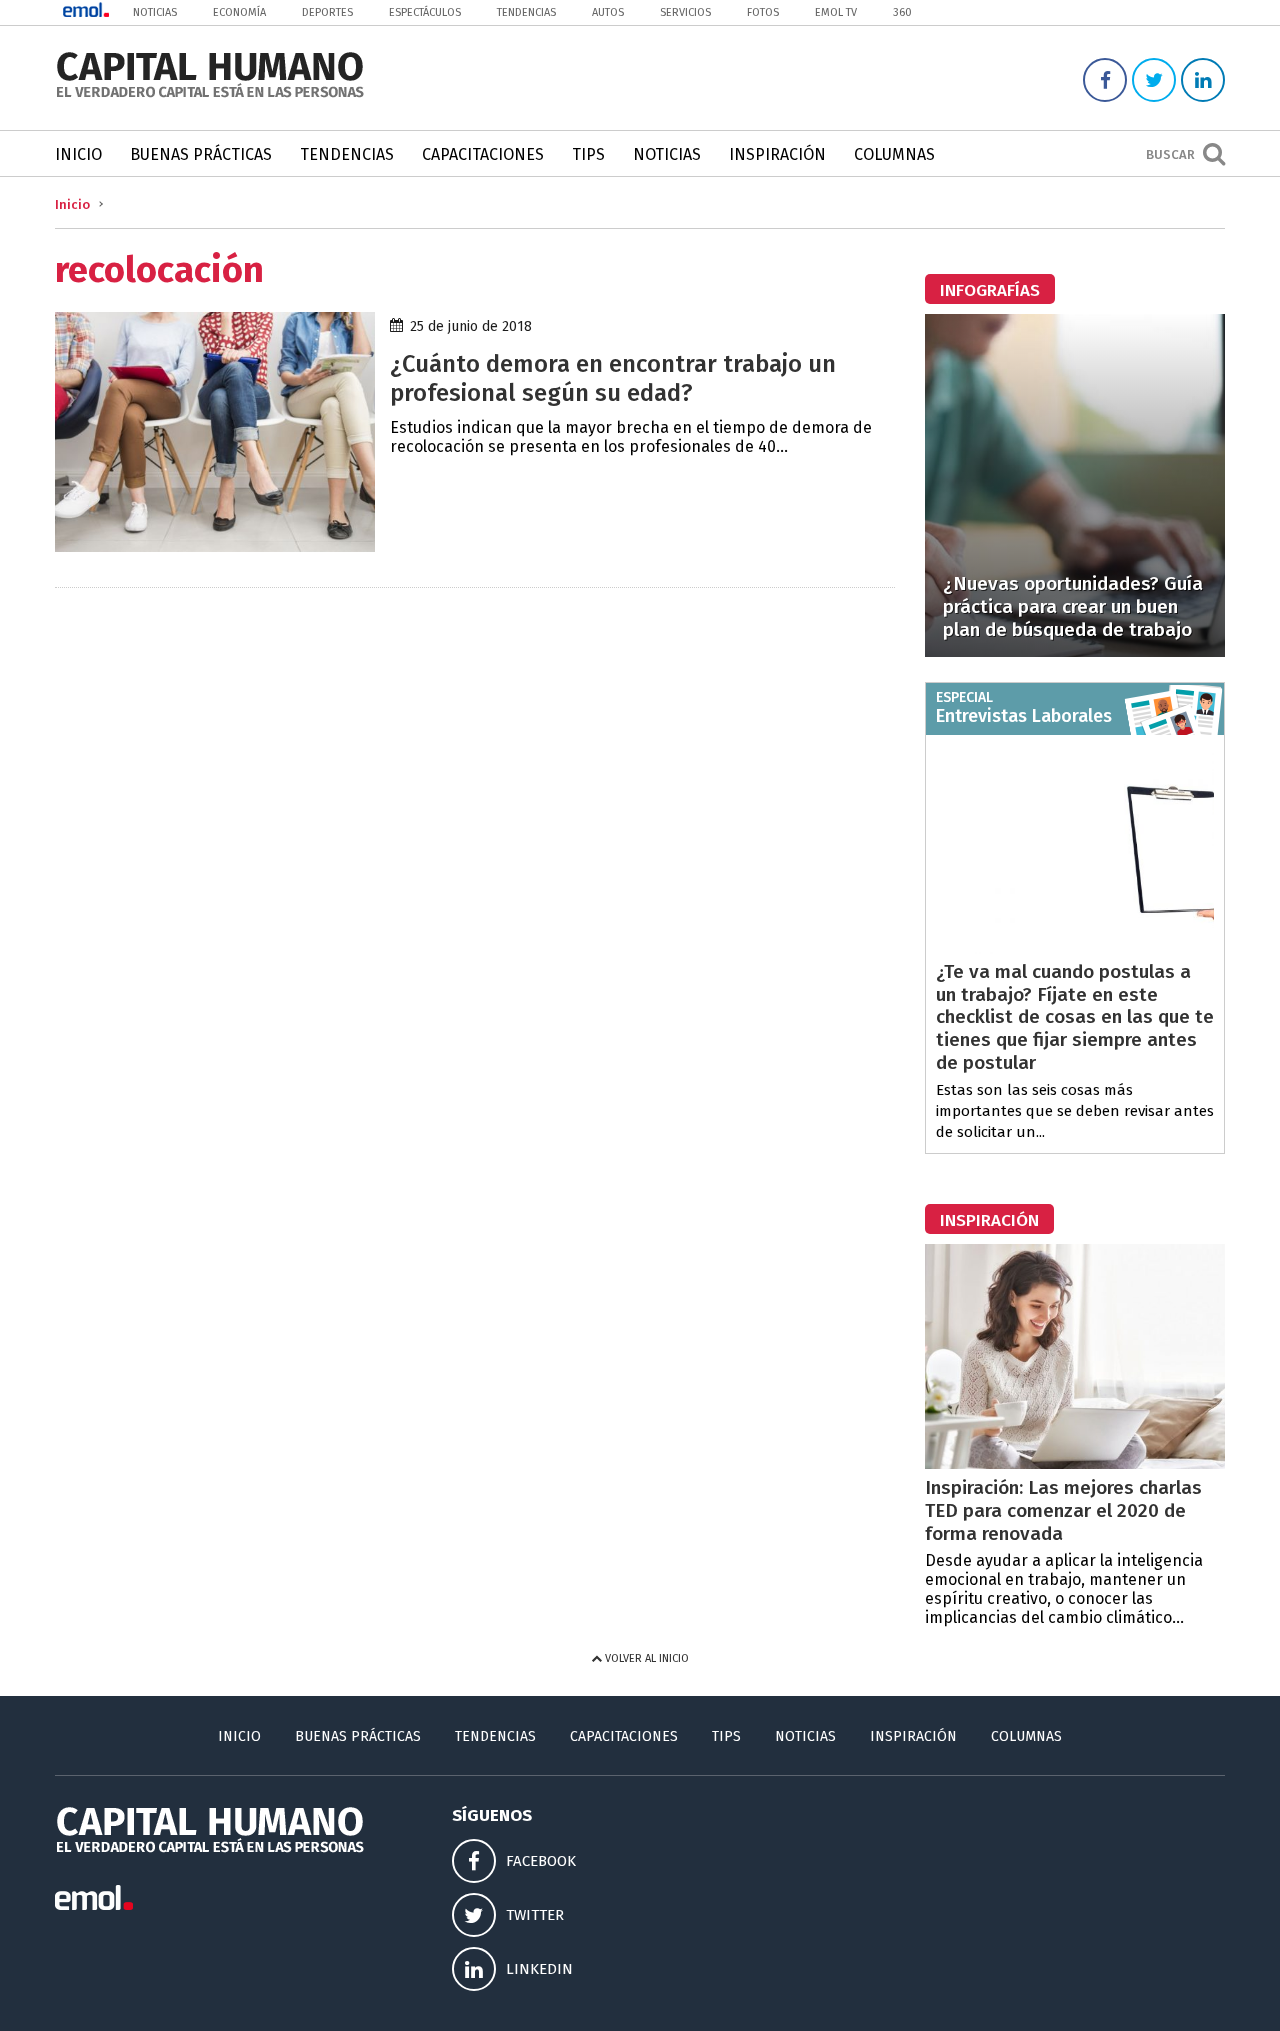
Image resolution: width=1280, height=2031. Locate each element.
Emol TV (836, 12)
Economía (239, 12)
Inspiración (777, 154)
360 (902, 12)
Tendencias (526, 12)
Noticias (155, 12)
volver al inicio (645, 1658)
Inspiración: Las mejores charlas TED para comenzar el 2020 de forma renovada (1063, 1510)
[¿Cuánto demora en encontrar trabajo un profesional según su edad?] (215, 546)
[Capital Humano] (210, 95)
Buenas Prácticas (201, 154)
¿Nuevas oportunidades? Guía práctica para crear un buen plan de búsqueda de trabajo (1073, 606)
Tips (588, 154)
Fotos (763, 12)
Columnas (894, 154)
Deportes (327, 12)
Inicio (78, 154)
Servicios (685, 12)
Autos (608, 12)
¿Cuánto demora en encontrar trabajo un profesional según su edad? (613, 378)
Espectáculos (425, 12)
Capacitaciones (483, 154)
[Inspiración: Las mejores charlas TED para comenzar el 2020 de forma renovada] (1075, 1463)
